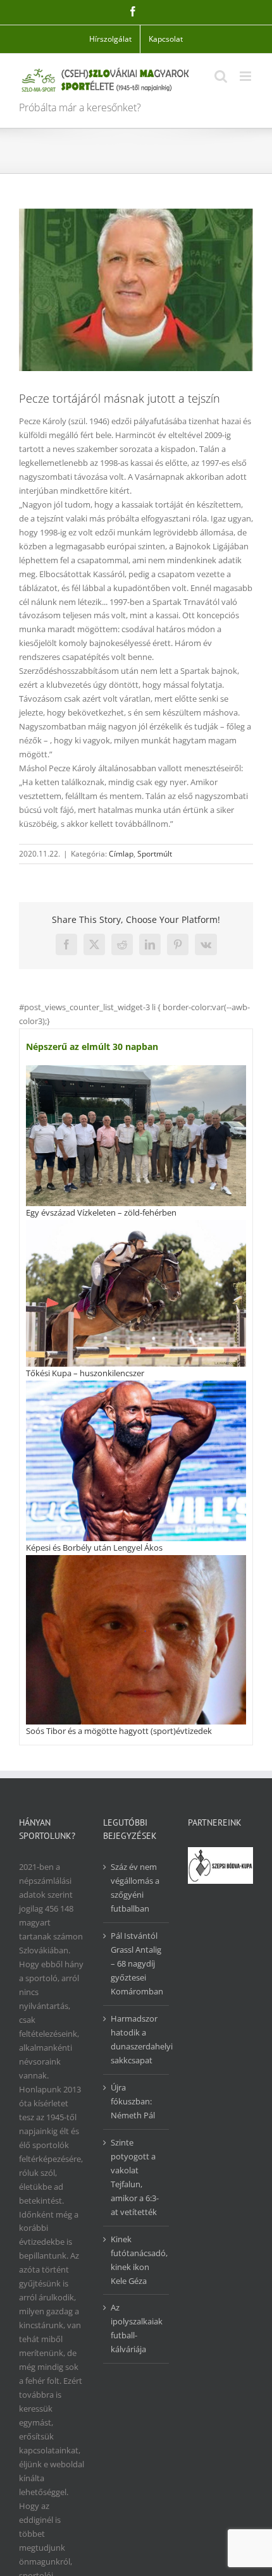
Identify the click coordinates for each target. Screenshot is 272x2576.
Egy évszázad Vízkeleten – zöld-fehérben (101, 1212)
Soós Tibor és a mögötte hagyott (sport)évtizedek (119, 1731)
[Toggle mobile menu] (246, 76)
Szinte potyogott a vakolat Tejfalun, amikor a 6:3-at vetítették (135, 2177)
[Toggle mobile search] (221, 76)
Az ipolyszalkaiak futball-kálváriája (136, 2328)
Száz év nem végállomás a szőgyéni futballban (135, 1888)
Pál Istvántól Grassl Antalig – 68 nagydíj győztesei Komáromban (136, 1963)
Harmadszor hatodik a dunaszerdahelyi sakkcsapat (136, 2039)
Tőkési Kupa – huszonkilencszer (85, 1373)
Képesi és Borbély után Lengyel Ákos (94, 1547)
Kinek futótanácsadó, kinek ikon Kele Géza (136, 2260)
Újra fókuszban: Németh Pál (133, 2101)
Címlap (121, 854)
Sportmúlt (155, 854)
